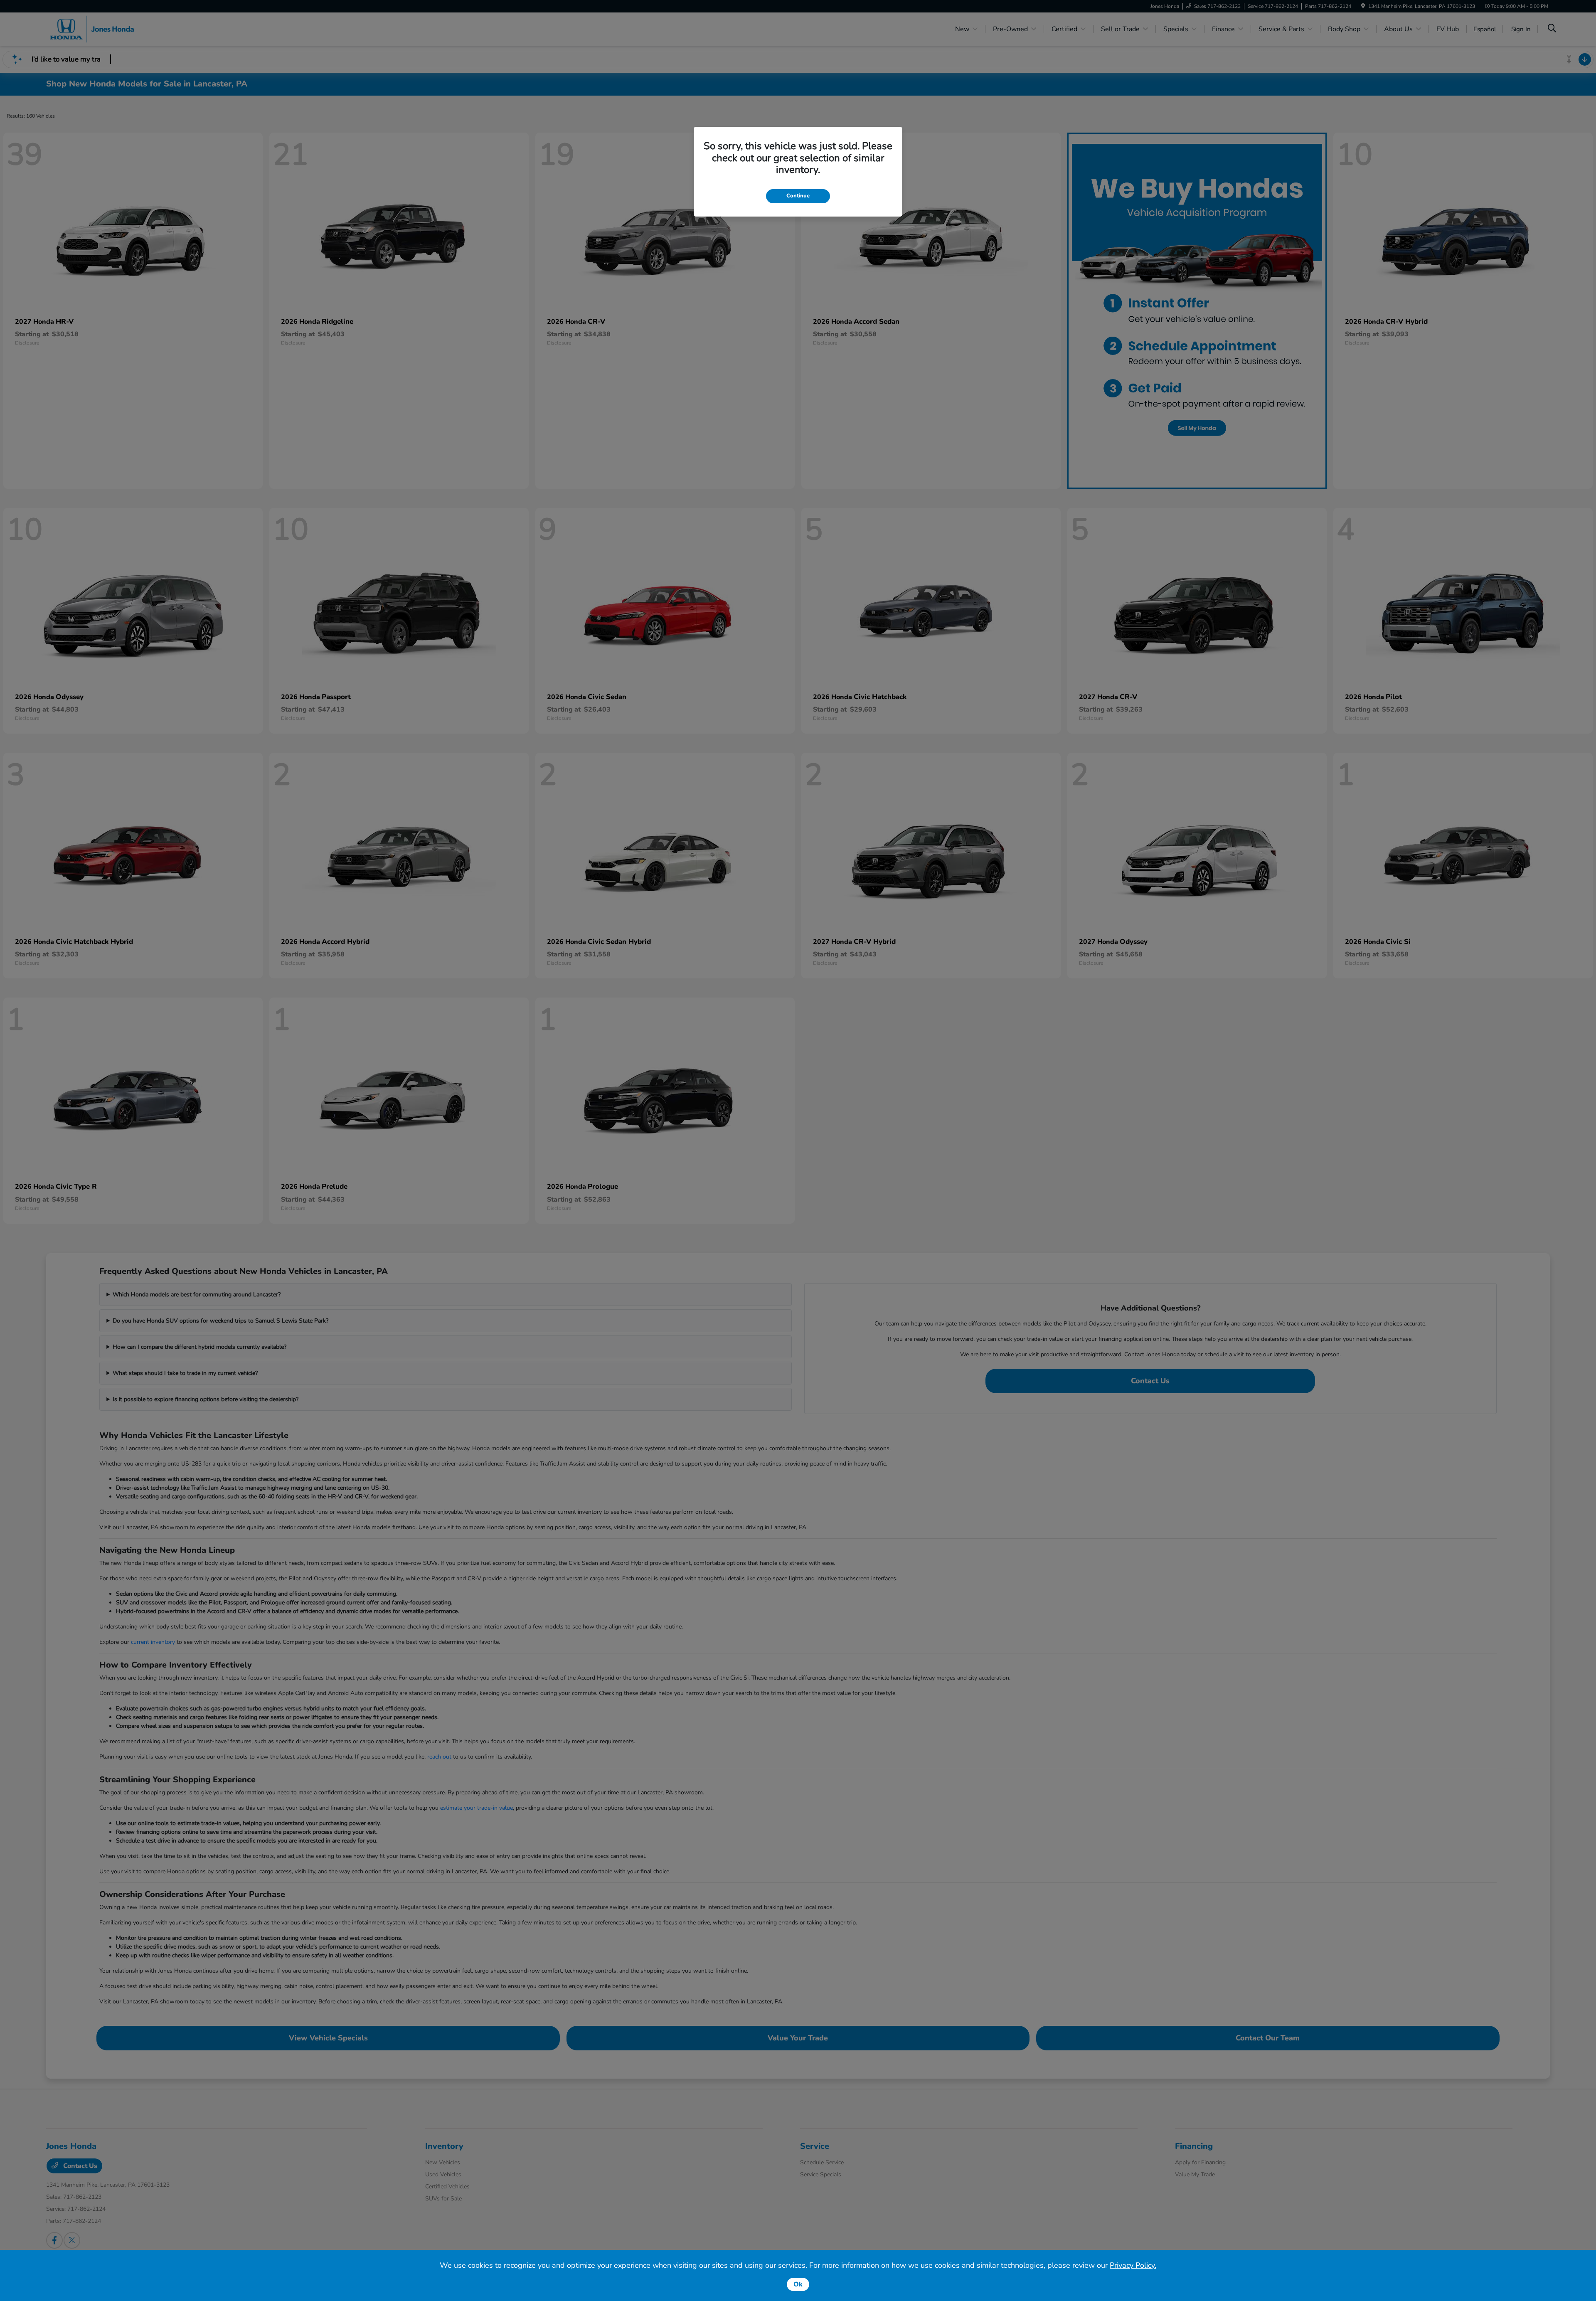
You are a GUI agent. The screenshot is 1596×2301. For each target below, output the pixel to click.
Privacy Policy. (1133, 2265)
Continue (798, 196)
